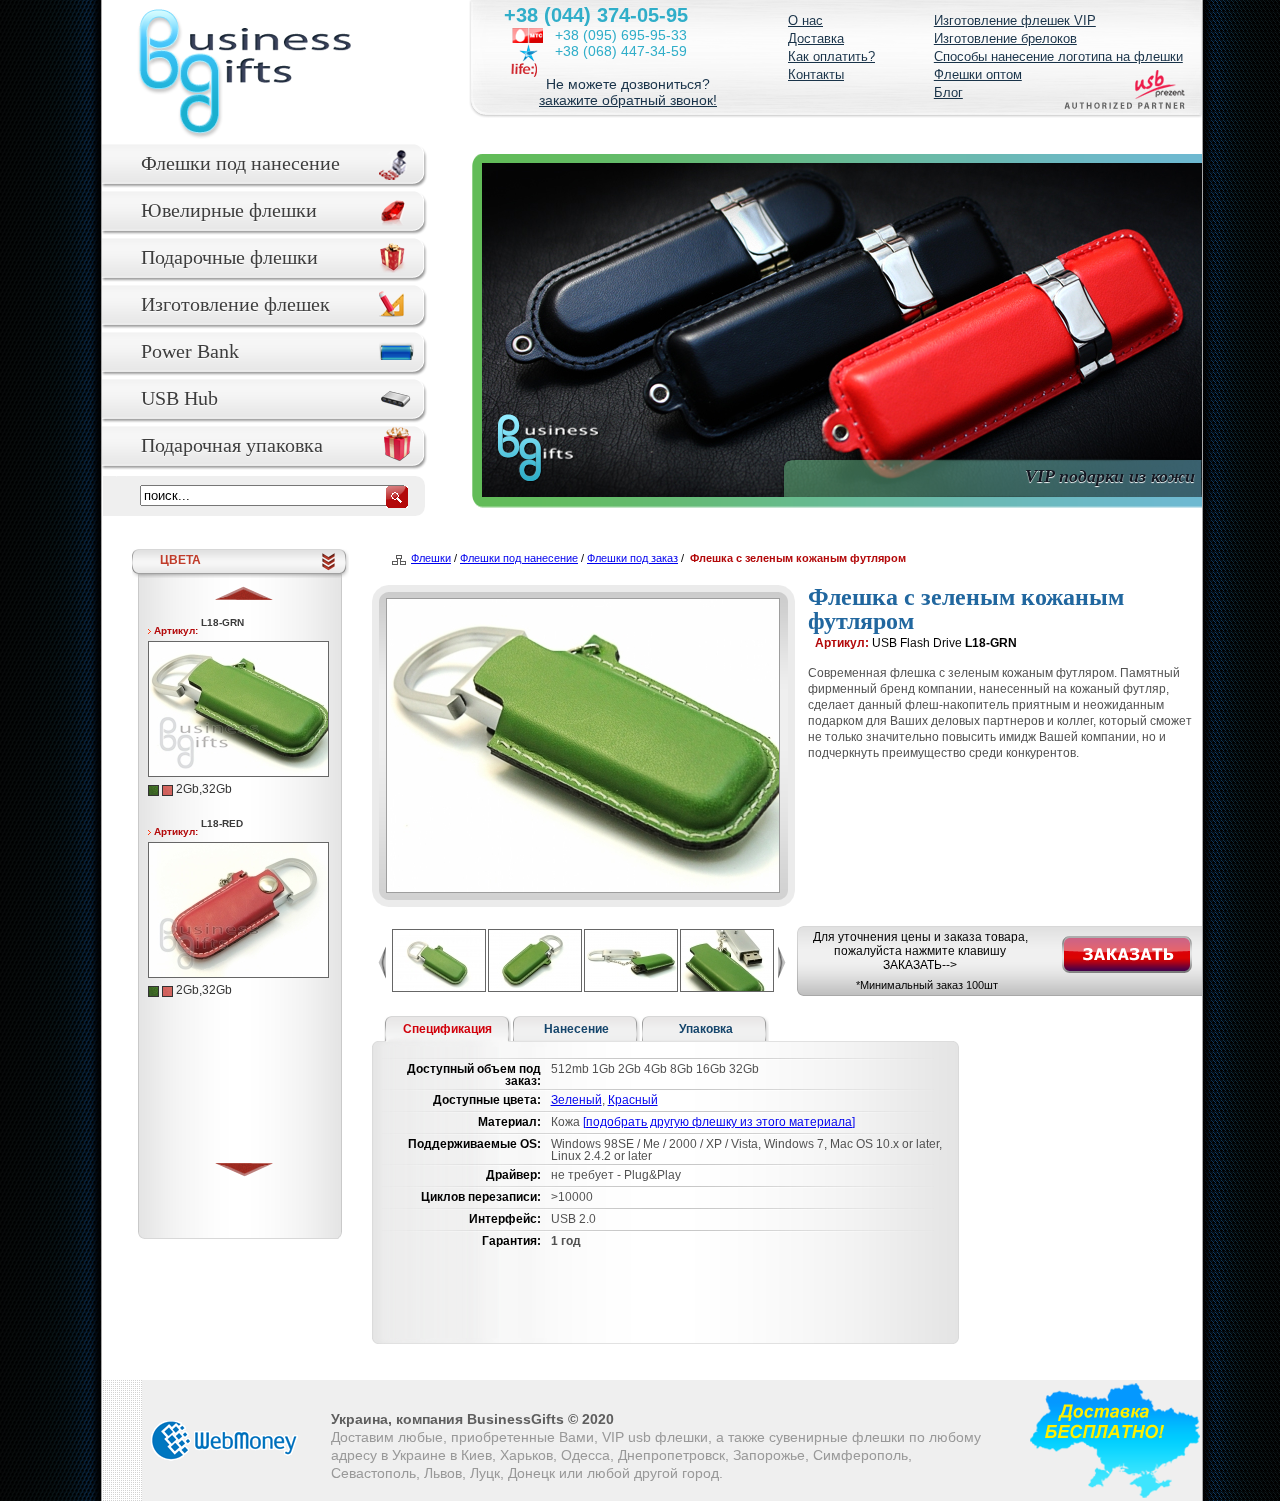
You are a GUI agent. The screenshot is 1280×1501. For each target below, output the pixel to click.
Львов (443, 1473)
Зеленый (576, 1100)
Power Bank (190, 351)
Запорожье (769, 1455)
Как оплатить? (831, 56)
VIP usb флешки (655, 1437)
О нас (805, 20)
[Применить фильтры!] (397, 497)
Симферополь (860, 1455)
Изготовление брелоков (1005, 38)
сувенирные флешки (837, 1437)
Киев (476, 1455)
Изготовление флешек (235, 304)
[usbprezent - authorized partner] (1124, 93)
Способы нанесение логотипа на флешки (1058, 56)
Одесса (585, 1455)
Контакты (816, 74)
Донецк (531, 1473)
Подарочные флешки (229, 257)
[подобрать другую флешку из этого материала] (719, 1122)
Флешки (431, 558)
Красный (633, 1100)
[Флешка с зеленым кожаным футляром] (241, 771)
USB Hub (179, 398)
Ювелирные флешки (229, 210)
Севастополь (373, 1473)
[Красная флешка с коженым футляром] (241, 972)
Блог (948, 92)
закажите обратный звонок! (628, 100)
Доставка (816, 38)
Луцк (485, 1473)
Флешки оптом (978, 74)
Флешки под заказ (632, 558)
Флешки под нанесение (240, 163)
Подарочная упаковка (232, 445)
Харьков (526, 1455)
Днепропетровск (671, 1455)
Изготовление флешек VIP (1015, 20)
